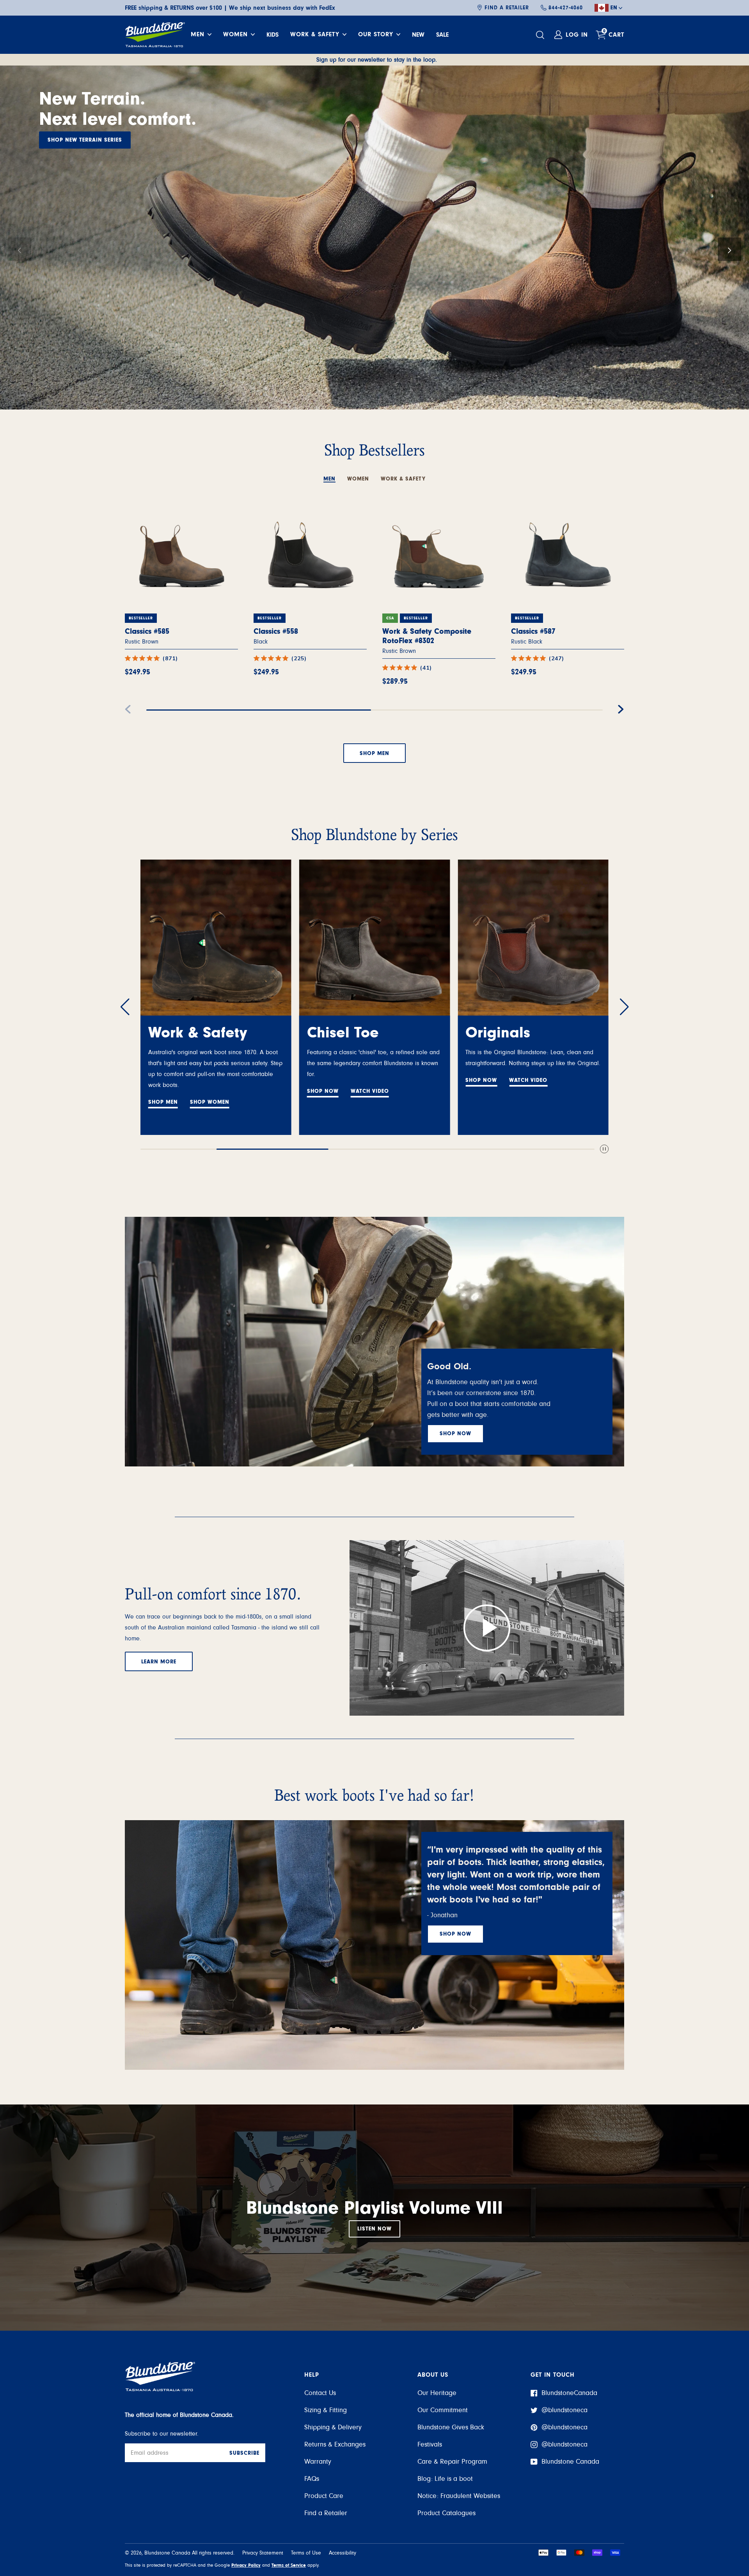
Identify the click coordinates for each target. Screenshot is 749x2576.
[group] (374, 238)
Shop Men (374, 753)
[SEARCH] (541, 35)
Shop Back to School (81, 120)
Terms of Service (289, 2565)
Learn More (159, 1662)
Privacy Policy (246, 2565)
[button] (20, 249)
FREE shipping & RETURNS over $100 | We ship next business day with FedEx (230, 8)
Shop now (455, 1434)
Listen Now (374, 2229)
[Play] (487, 1628)
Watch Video (211, 1091)
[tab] (329, 475)
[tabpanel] (374, 623)
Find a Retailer (507, 8)
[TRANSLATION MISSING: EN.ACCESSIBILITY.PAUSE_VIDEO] (604, 1150)
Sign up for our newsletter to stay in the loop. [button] (377, 60)
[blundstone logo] (155, 35)
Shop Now (164, 1091)
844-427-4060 (566, 8)
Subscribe (244, 2453)
